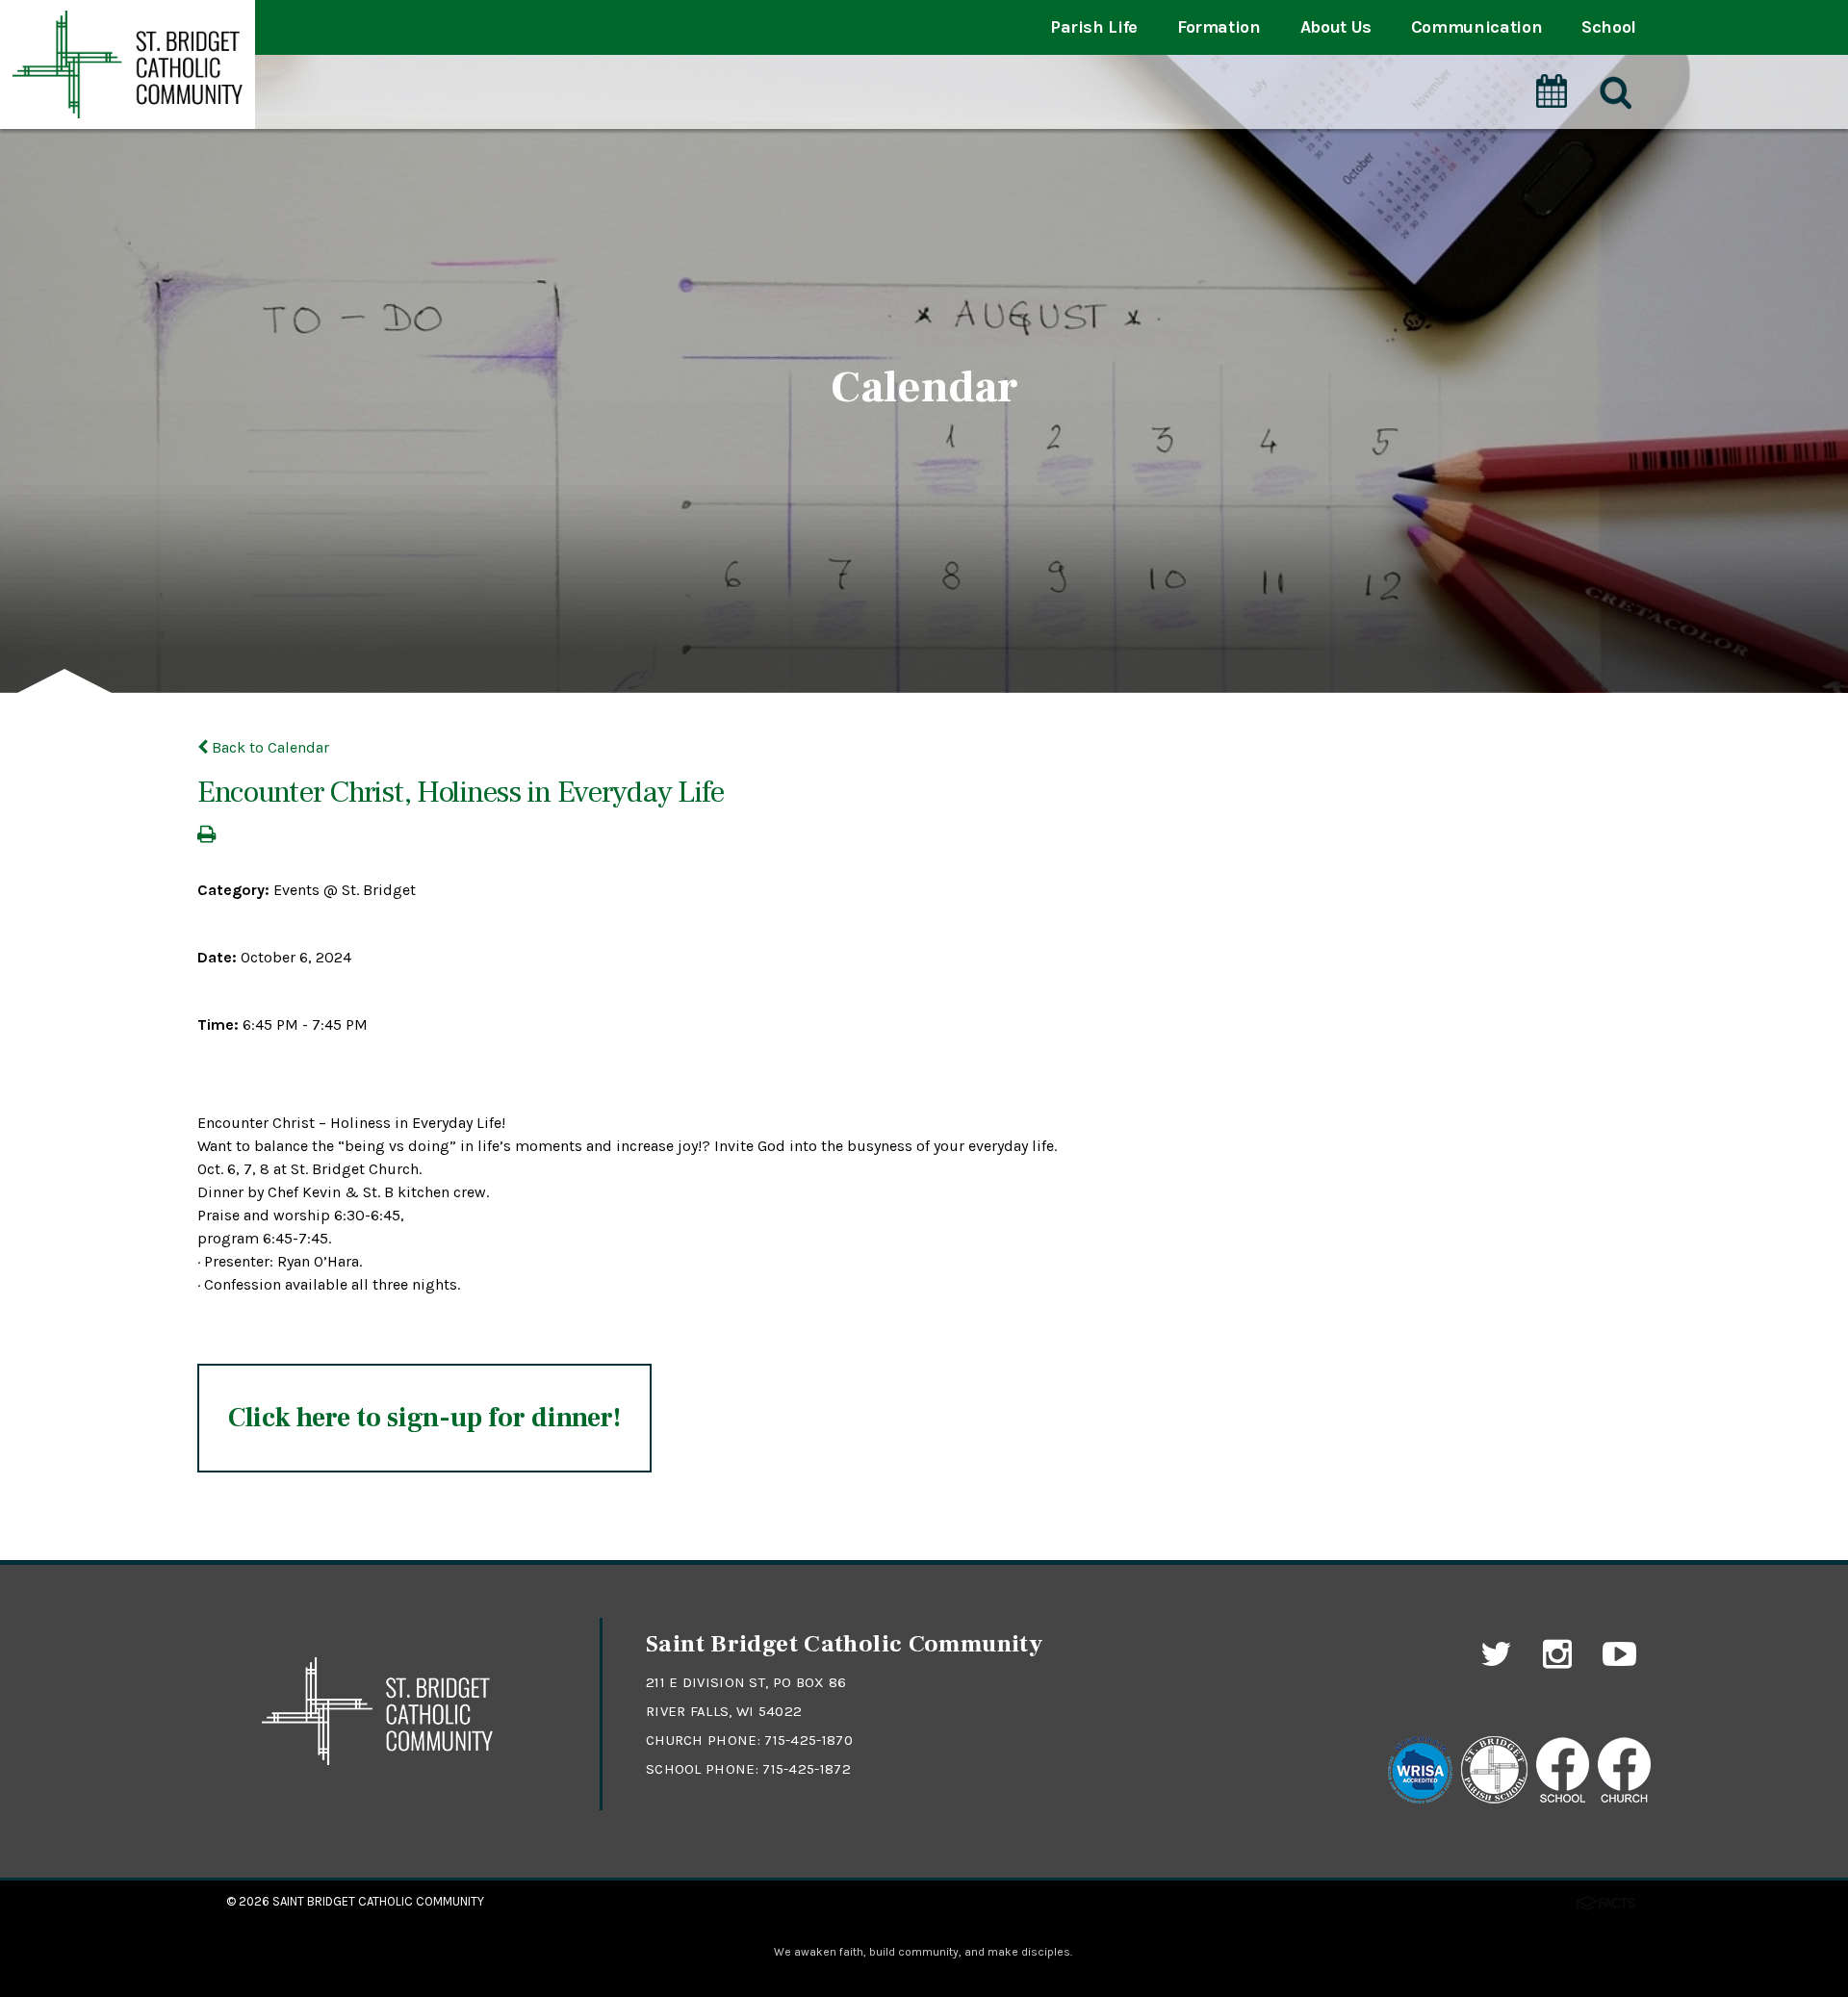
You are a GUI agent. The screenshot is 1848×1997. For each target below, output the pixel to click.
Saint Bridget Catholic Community (378, 1901)
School (1609, 27)
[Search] (1614, 93)
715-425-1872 (807, 1769)
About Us (1336, 27)
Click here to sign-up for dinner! (424, 1418)
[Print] (206, 836)
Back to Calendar (269, 747)
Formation (1219, 27)
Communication (1476, 27)
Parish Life (1094, 27)
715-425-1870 (808, 1740)
